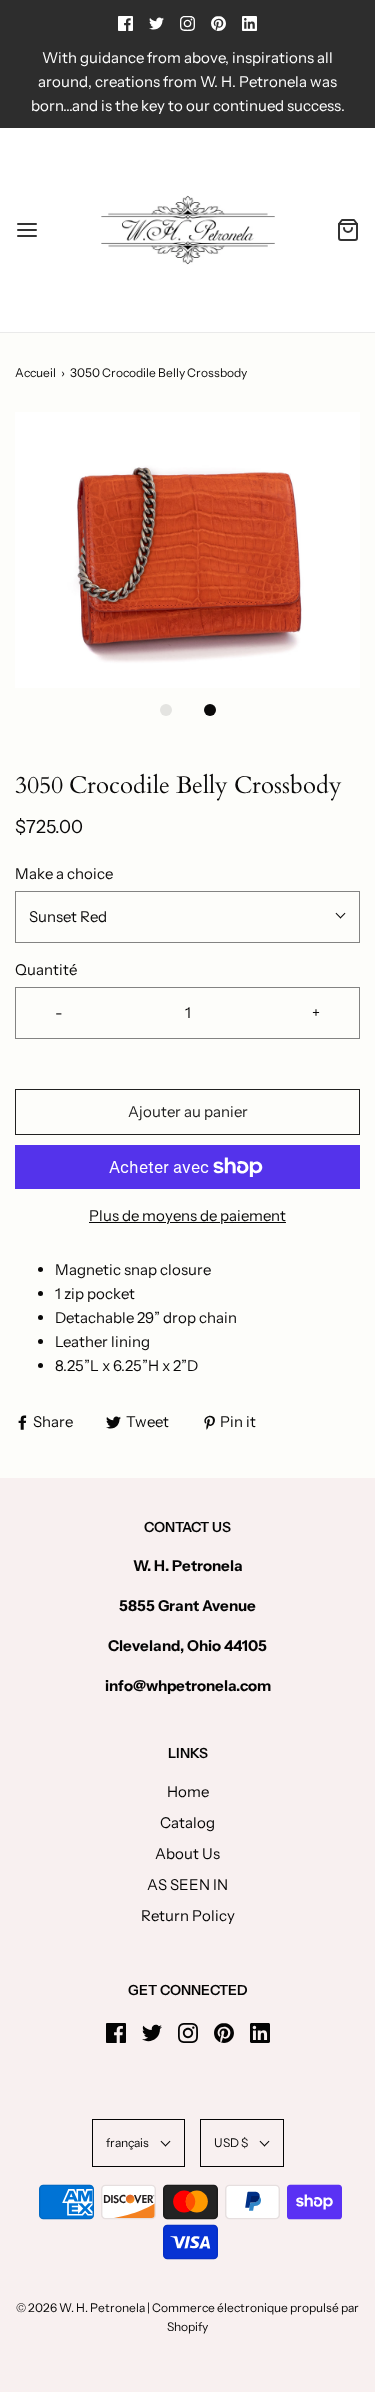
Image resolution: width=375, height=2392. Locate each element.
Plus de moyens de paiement (187, 1215)
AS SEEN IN (187, 1884)
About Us (187, 1853)
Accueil (35, 372)
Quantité (46, 969)
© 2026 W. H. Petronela (80, 2307)
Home (188, 1791)
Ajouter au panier (188, 1111)
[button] (187, 550)
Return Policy (188, 1915)
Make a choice (64, 873)
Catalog (187, 1822)
